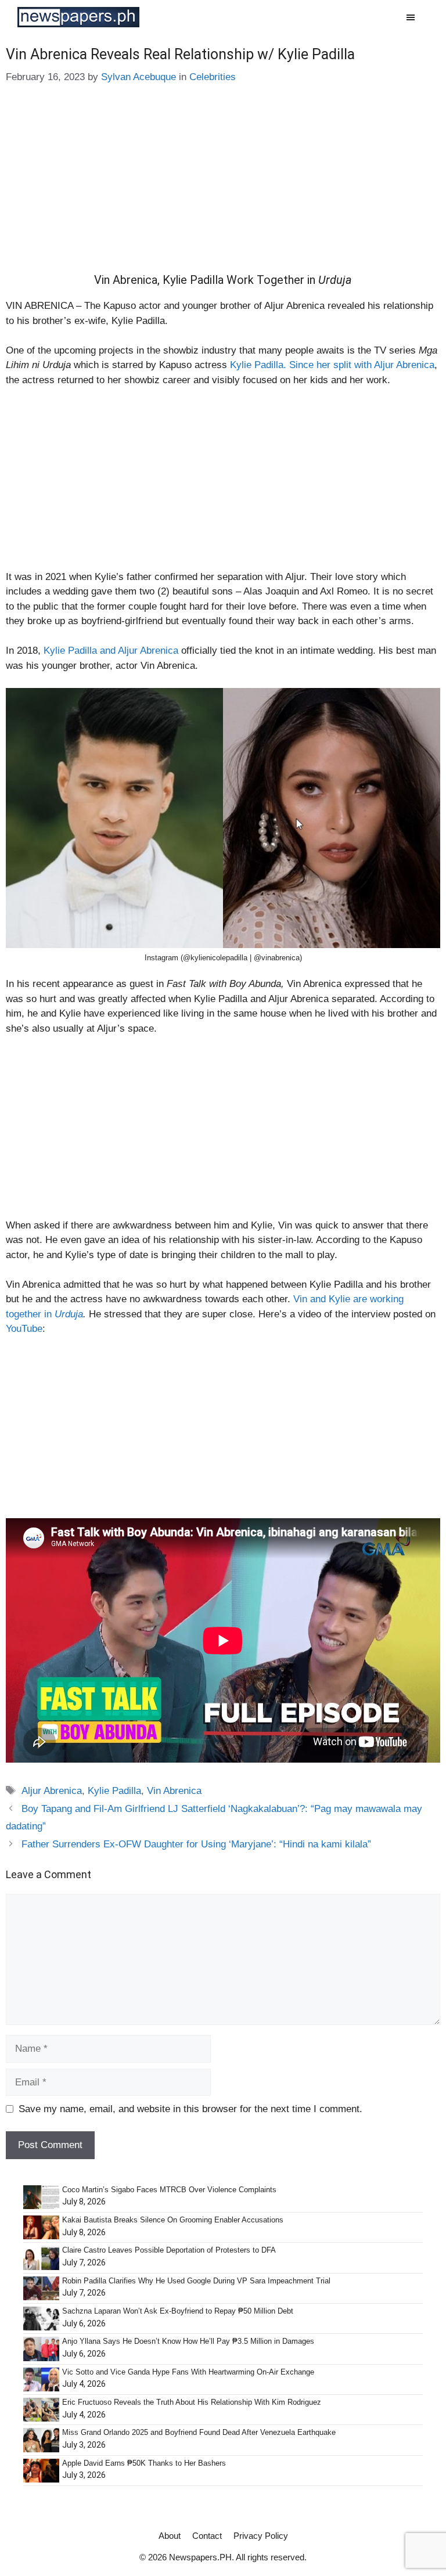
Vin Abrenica (174, 1791)
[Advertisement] (223, 187)
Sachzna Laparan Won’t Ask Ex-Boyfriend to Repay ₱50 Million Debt (178, 2311)
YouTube (24, 1329)
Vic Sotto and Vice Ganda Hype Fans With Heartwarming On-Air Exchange (188, 2372)
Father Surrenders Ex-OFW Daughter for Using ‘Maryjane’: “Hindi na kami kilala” (196, 1844)
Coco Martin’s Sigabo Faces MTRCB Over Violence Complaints (169, 2190)
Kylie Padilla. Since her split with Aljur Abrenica (332, 365)
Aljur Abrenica (52, 1791)
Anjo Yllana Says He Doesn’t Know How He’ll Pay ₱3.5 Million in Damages (188, 2341)
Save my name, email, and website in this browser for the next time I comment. (190, 2109)
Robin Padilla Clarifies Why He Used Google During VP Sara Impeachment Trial (196, 2281)
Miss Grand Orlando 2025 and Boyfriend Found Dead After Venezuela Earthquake (199, 2432)
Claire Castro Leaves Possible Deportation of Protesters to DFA (169, 2250)
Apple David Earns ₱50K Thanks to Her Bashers (144, 2463)
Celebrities (213, 77)
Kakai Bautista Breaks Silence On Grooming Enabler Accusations (173, 2220)
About (170, 2536)
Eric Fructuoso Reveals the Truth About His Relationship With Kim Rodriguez (192, 2402)
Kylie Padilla (114, 1791)
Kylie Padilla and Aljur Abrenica (111, 651)
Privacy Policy (261, 2536)
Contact (207, 2536)
